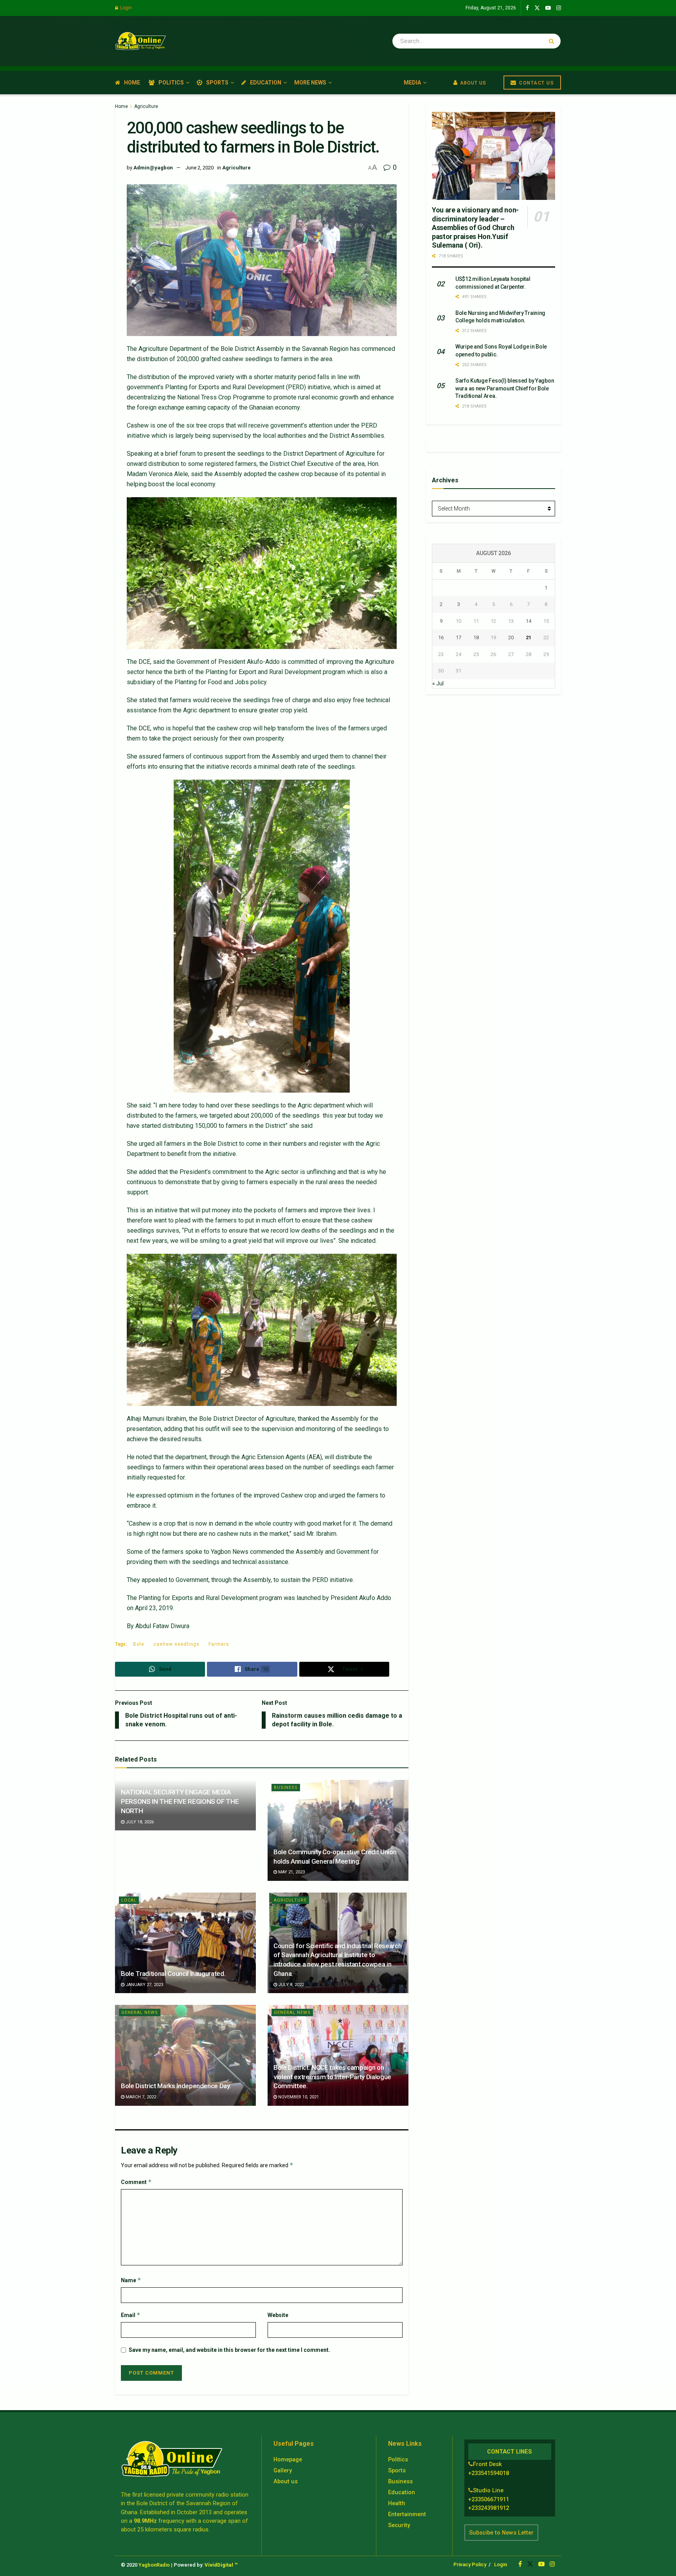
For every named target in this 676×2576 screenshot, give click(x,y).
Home (132, 83)
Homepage (288, 2459)
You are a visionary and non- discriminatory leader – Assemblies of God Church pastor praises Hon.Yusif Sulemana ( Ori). (475, 227)
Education (266, 83)
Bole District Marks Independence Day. (176, 2086)
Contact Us (536, 83)
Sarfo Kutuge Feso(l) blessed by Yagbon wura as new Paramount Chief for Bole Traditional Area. (505, 388)
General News (140, 2012)
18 (476, 637)
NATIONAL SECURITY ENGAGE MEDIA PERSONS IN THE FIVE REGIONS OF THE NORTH (180, 1801)
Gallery (283, 2470)
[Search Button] (553, 41)
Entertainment (407, 2514)
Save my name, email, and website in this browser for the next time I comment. (229, 2350)
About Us (472, 83)
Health (397, 2503)
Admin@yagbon (153, 168)
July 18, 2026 (139, 1822)
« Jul (438, 683)
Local (129, 1900)
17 (458, 637)
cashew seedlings (176, 1644)
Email (131, 2315)
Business (286, 1788)
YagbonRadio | (156, 2565)
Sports (217, 83)
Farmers (219, 1644)
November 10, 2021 (298, 2097)
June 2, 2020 (200, 168)
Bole (139, 1644)
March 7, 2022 (140, 2097)
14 (529, 621)
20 (511, 637)
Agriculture (146, 106)
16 (441, 637)
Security (399, 2525)
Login (125, 8)
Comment (136, 2182)
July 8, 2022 (290, 1985)
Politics (171, 83)
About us (286, 2481)
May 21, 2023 (291, 1872)
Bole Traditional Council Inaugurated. (173, 1974)
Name (131, 2280)
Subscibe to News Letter (501, 2533)
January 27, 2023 (144, 1985)
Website (278, 2315)
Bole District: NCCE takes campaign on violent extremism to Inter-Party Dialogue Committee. (332, 2077)
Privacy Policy (470, 2564)
